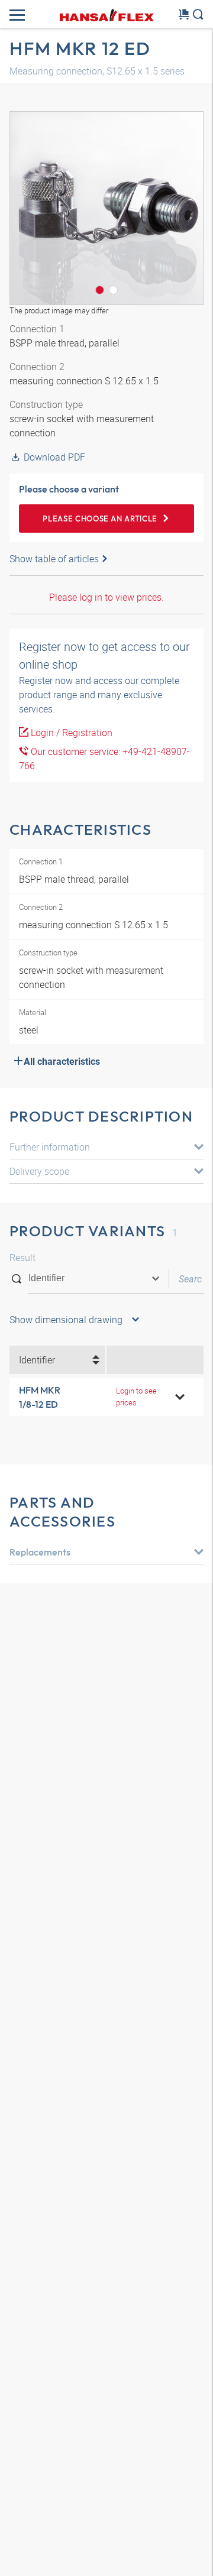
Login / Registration (70, 733)
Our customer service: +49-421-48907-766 (104, 759)
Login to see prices (136, 1396)
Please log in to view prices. (106, 597)
